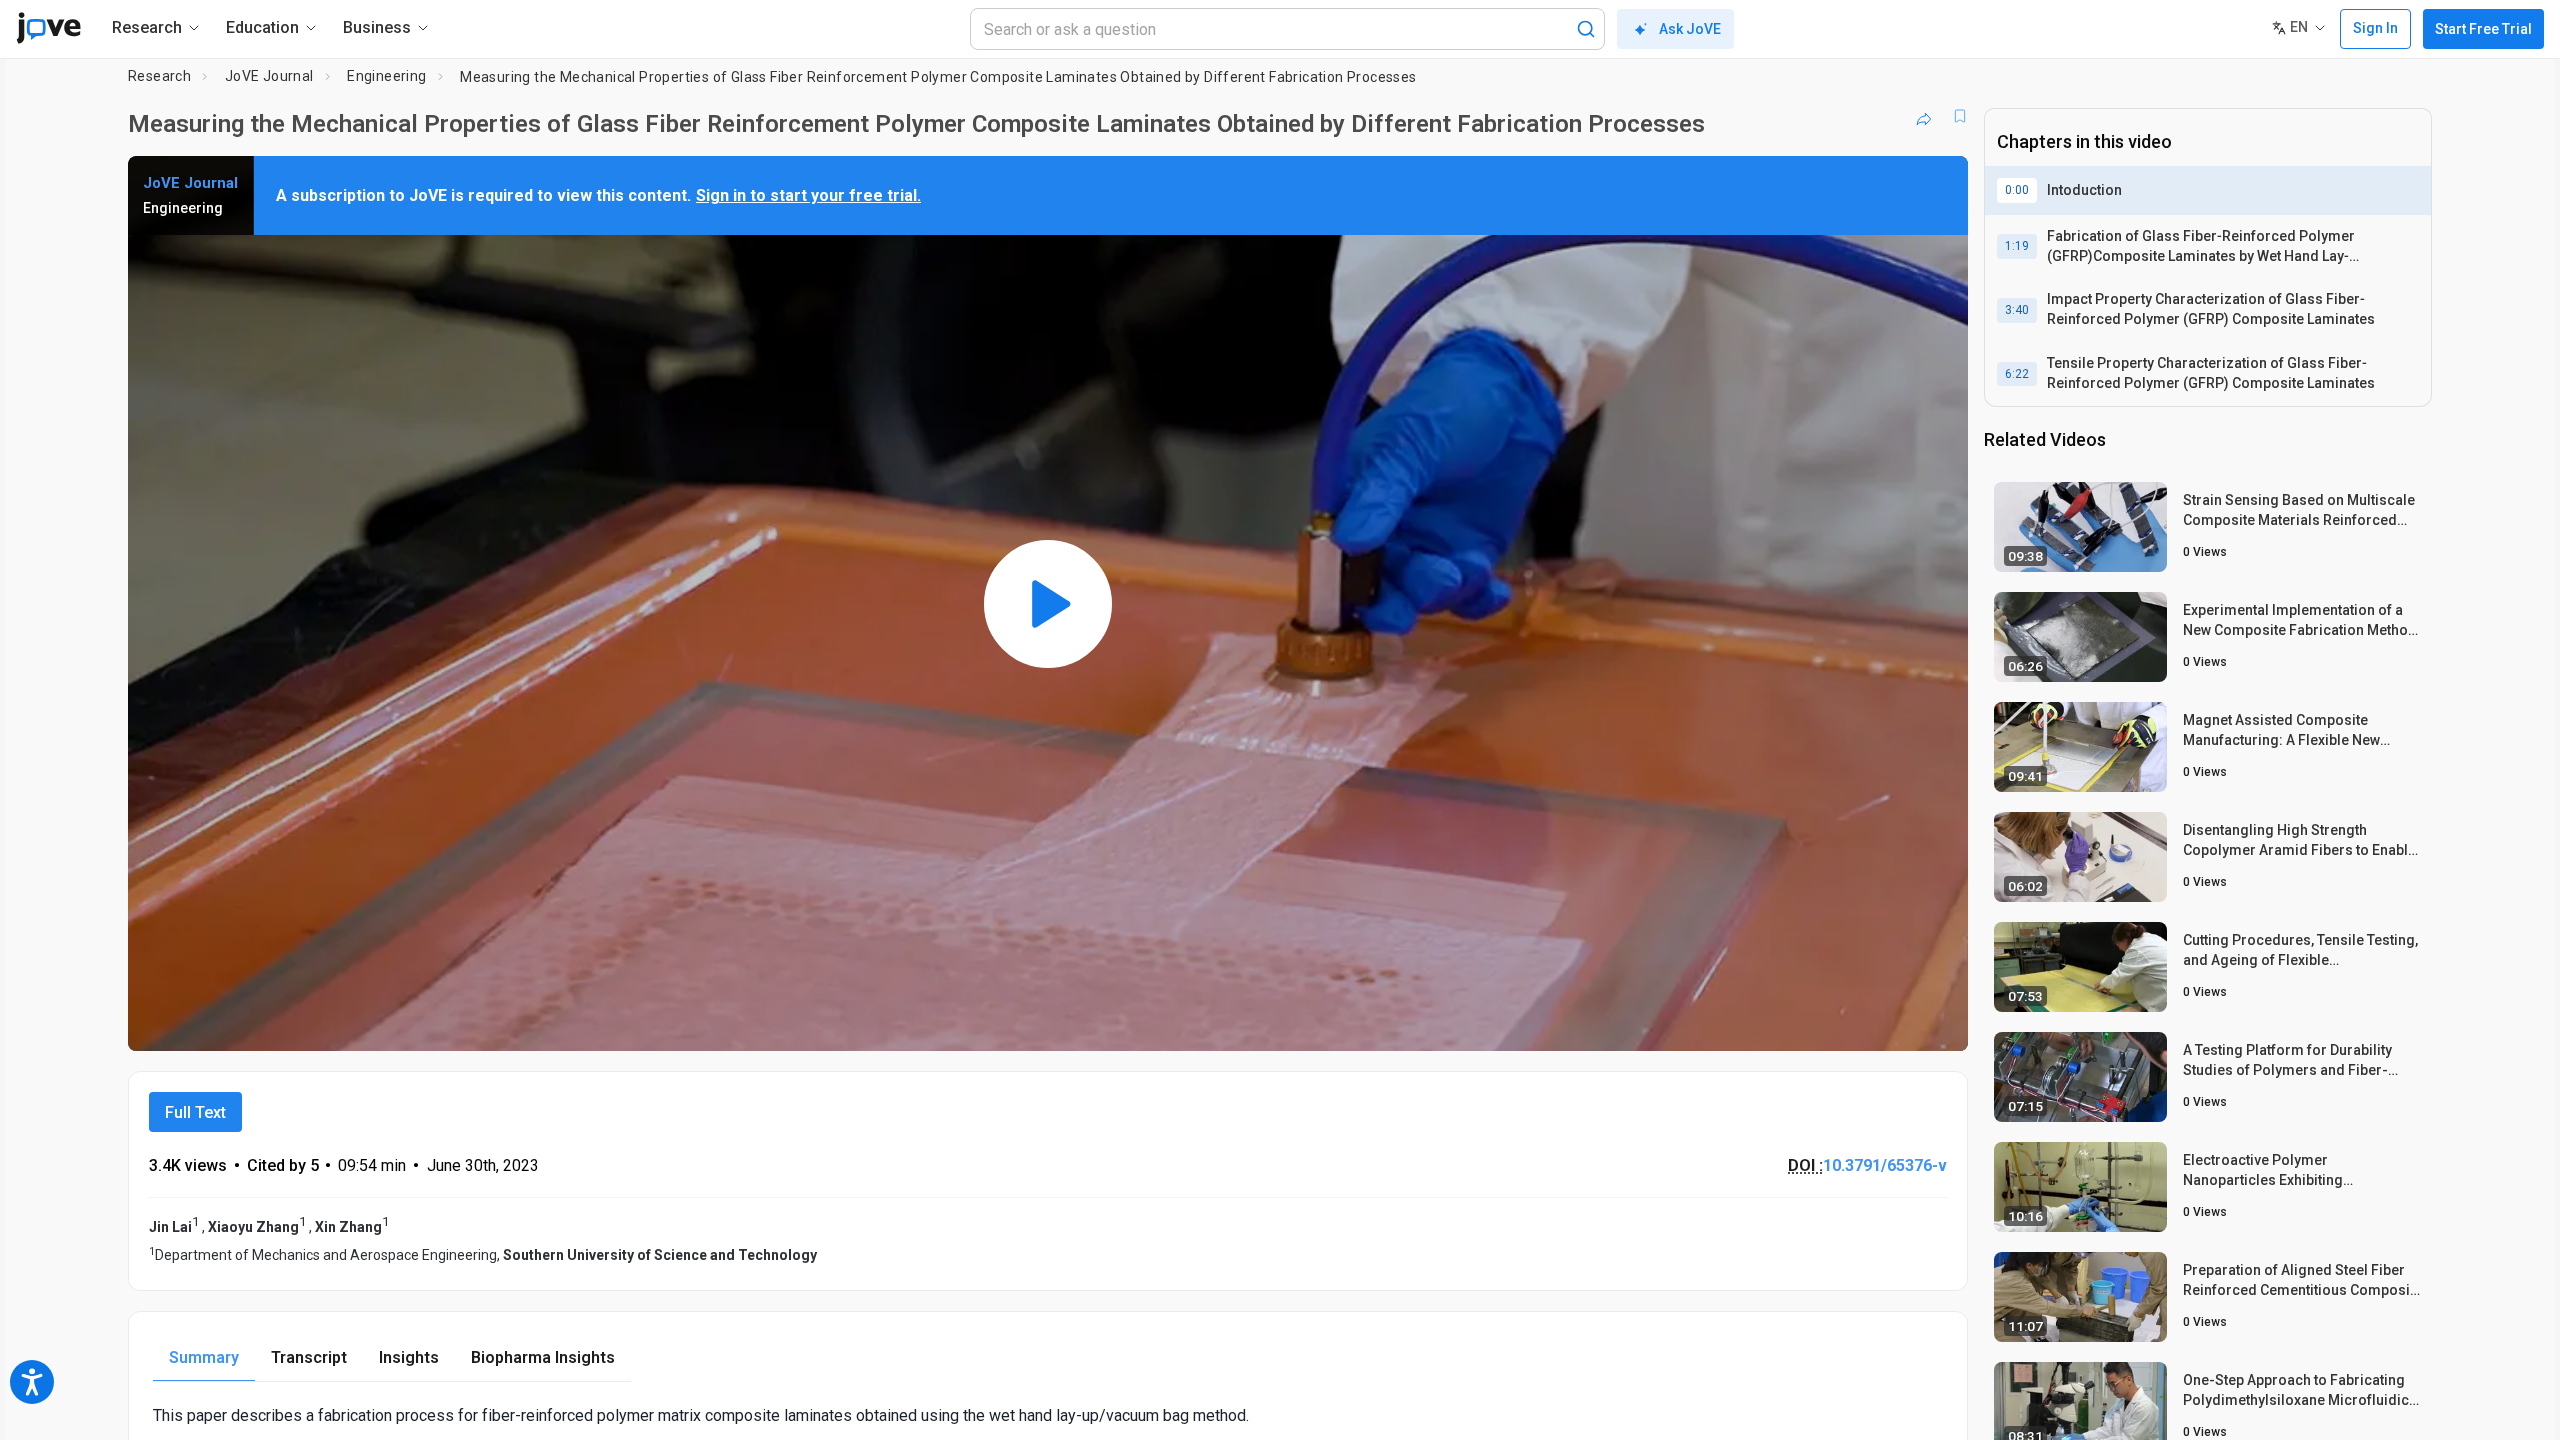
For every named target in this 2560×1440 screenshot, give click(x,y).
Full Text (195, 1112)
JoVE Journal (269, 76)
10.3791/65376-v (1885, 1165)
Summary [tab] (204, 1357)
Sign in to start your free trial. (808, 195)
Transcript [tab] (309, 1357)
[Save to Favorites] (1960, 116)
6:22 (2017, 374)
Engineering (386, 76)
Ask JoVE (1690, 29)
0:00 (2017, 190)
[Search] (1586, 29)
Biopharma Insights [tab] (543, 1357)
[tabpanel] (1048, 1415)
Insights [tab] (409, 1357)
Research (159, 76)
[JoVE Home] (48, 28)
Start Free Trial (2483, 29)
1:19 (2017, 246)
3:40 (2017, 310)
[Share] (1924, 116)
